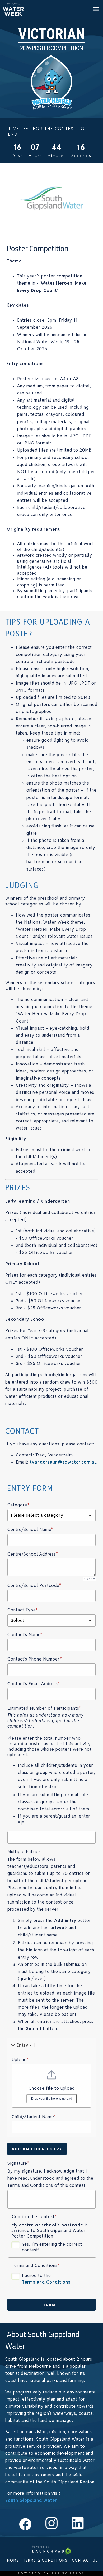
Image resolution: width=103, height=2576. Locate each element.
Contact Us (85, 2560)
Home (13, 2560)
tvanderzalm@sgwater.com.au (63, 1462)
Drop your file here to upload (52, 2099)
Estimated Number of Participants (44, 1708)
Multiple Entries (24, 1852)
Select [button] (18, 1620)
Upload (20, 2060)
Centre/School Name (30, 1529)
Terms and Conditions (46, 2282)
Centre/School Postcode (34, 1585)
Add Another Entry (37, 2149)
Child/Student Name (34, 2117)
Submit (52, 2304)
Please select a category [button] (37, 1515)
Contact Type (23, 1610)
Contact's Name (25, 1635)
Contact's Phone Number (35, 1659)
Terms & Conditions (45, 2560)
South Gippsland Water (31, 2500)
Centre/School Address (33, 1554)
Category (18, 1505)
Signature (18, 2163)
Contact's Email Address (34, 1684)
